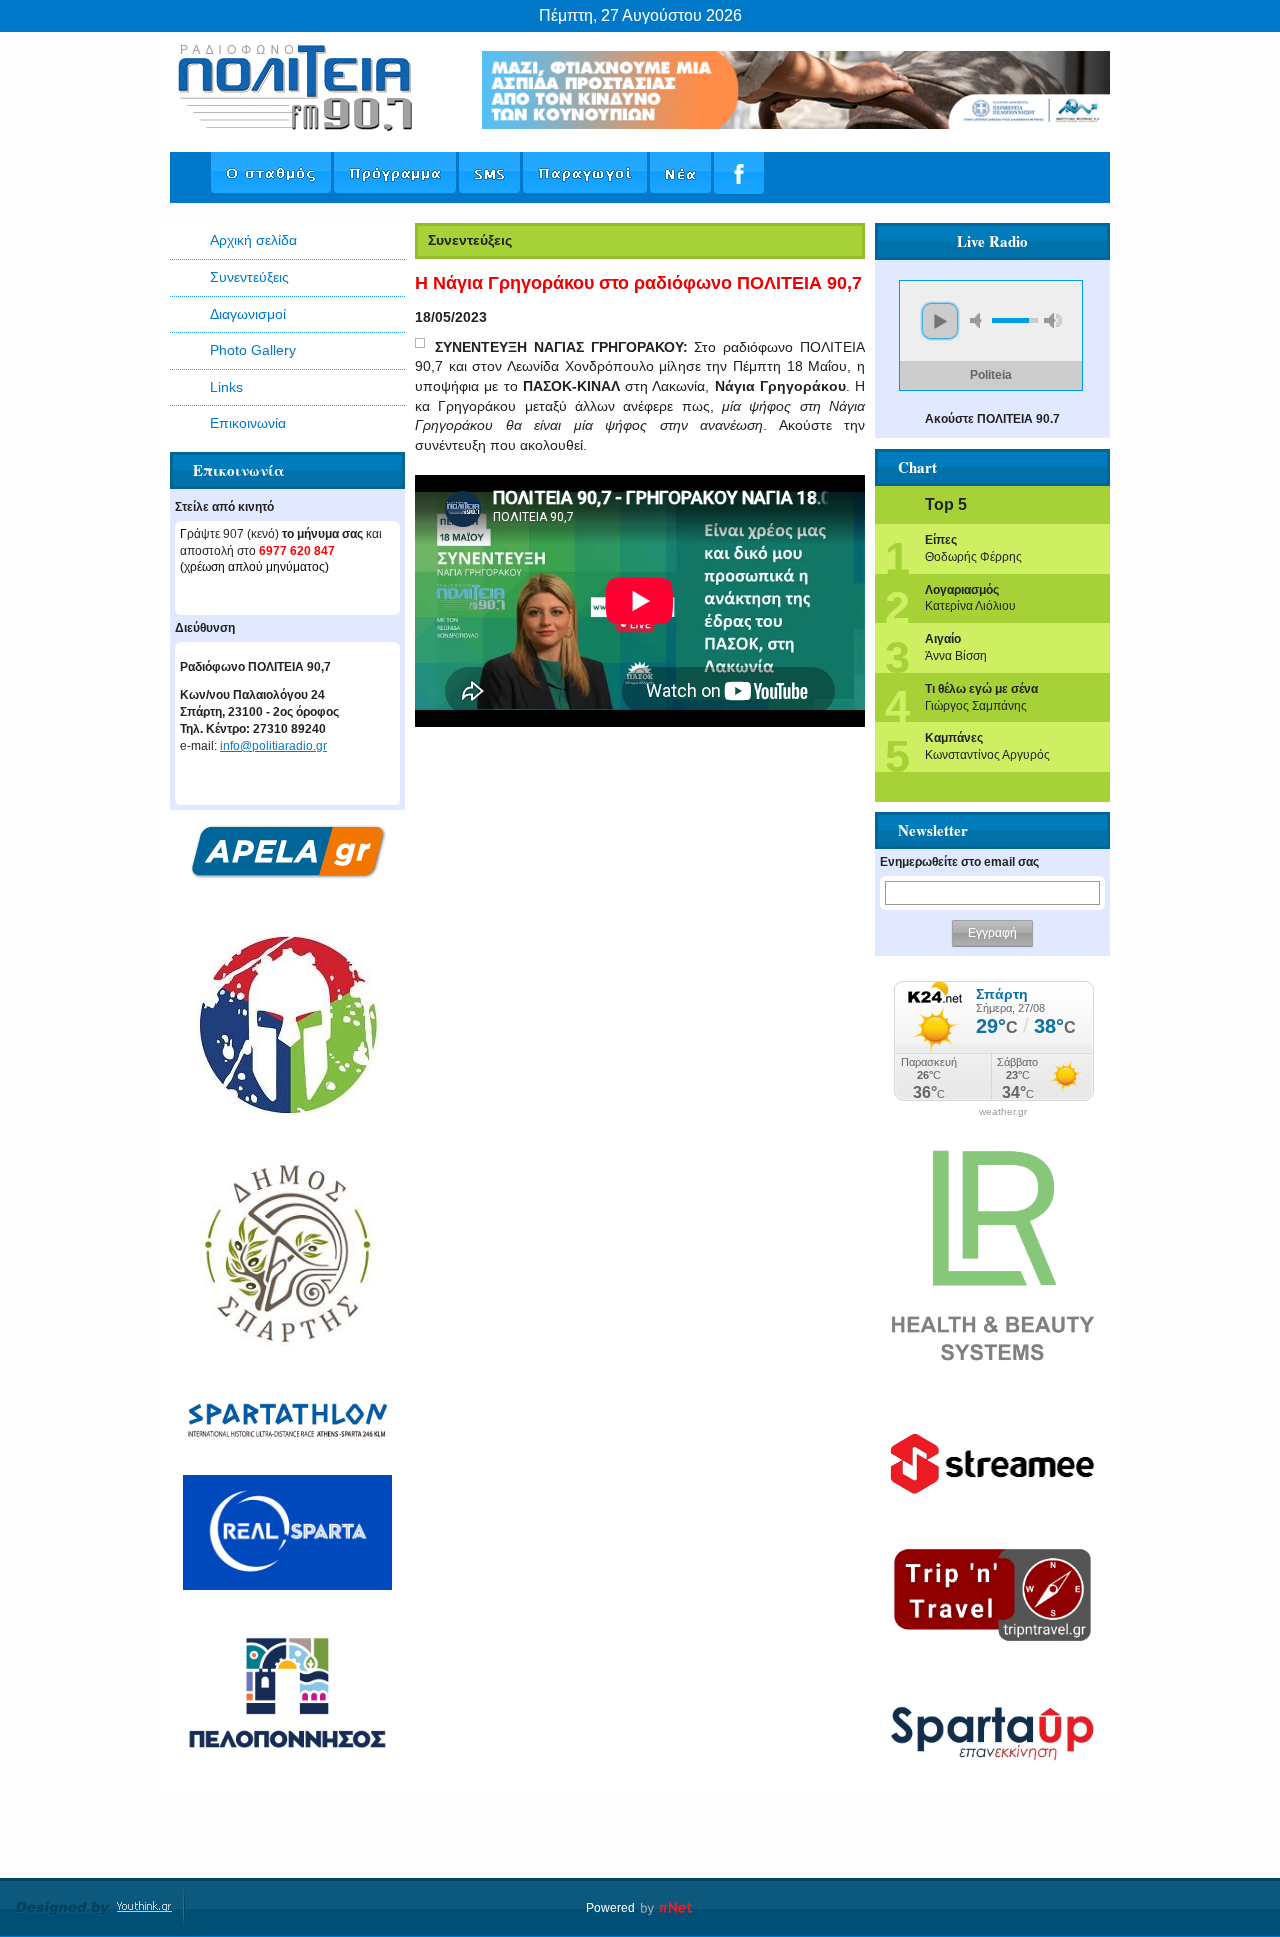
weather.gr (1003, 1112)
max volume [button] (1053, 320)
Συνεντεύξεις (249, 277)
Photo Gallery (253, 350)
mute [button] (979, 320)
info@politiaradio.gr (273, 746)
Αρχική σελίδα (253, 240)
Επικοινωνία (248, 423)
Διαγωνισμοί (248, 314)
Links (226, 387)
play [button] (940, 321)
